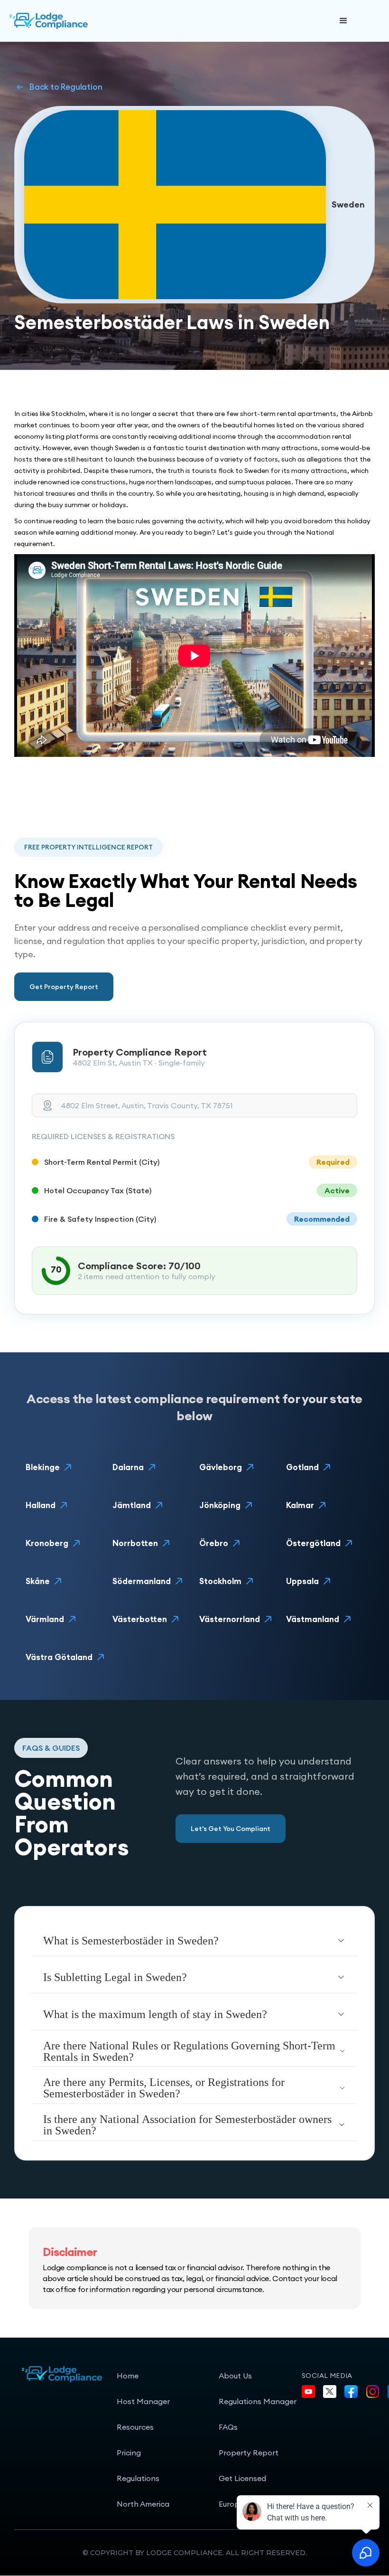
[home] (81, 21)
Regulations (138, 2478)
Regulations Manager (258, 2401)
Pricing (129, 2453)
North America (143, 2504)
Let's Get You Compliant (231, 1829)
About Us (235, 2376)
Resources (135, 2427)
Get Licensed (242, 2478)
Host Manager (143, 2401)
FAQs (228, 2427)
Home (128, 2376)
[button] (343, 21)
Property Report (249, 2453)
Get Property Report (64, 987)
